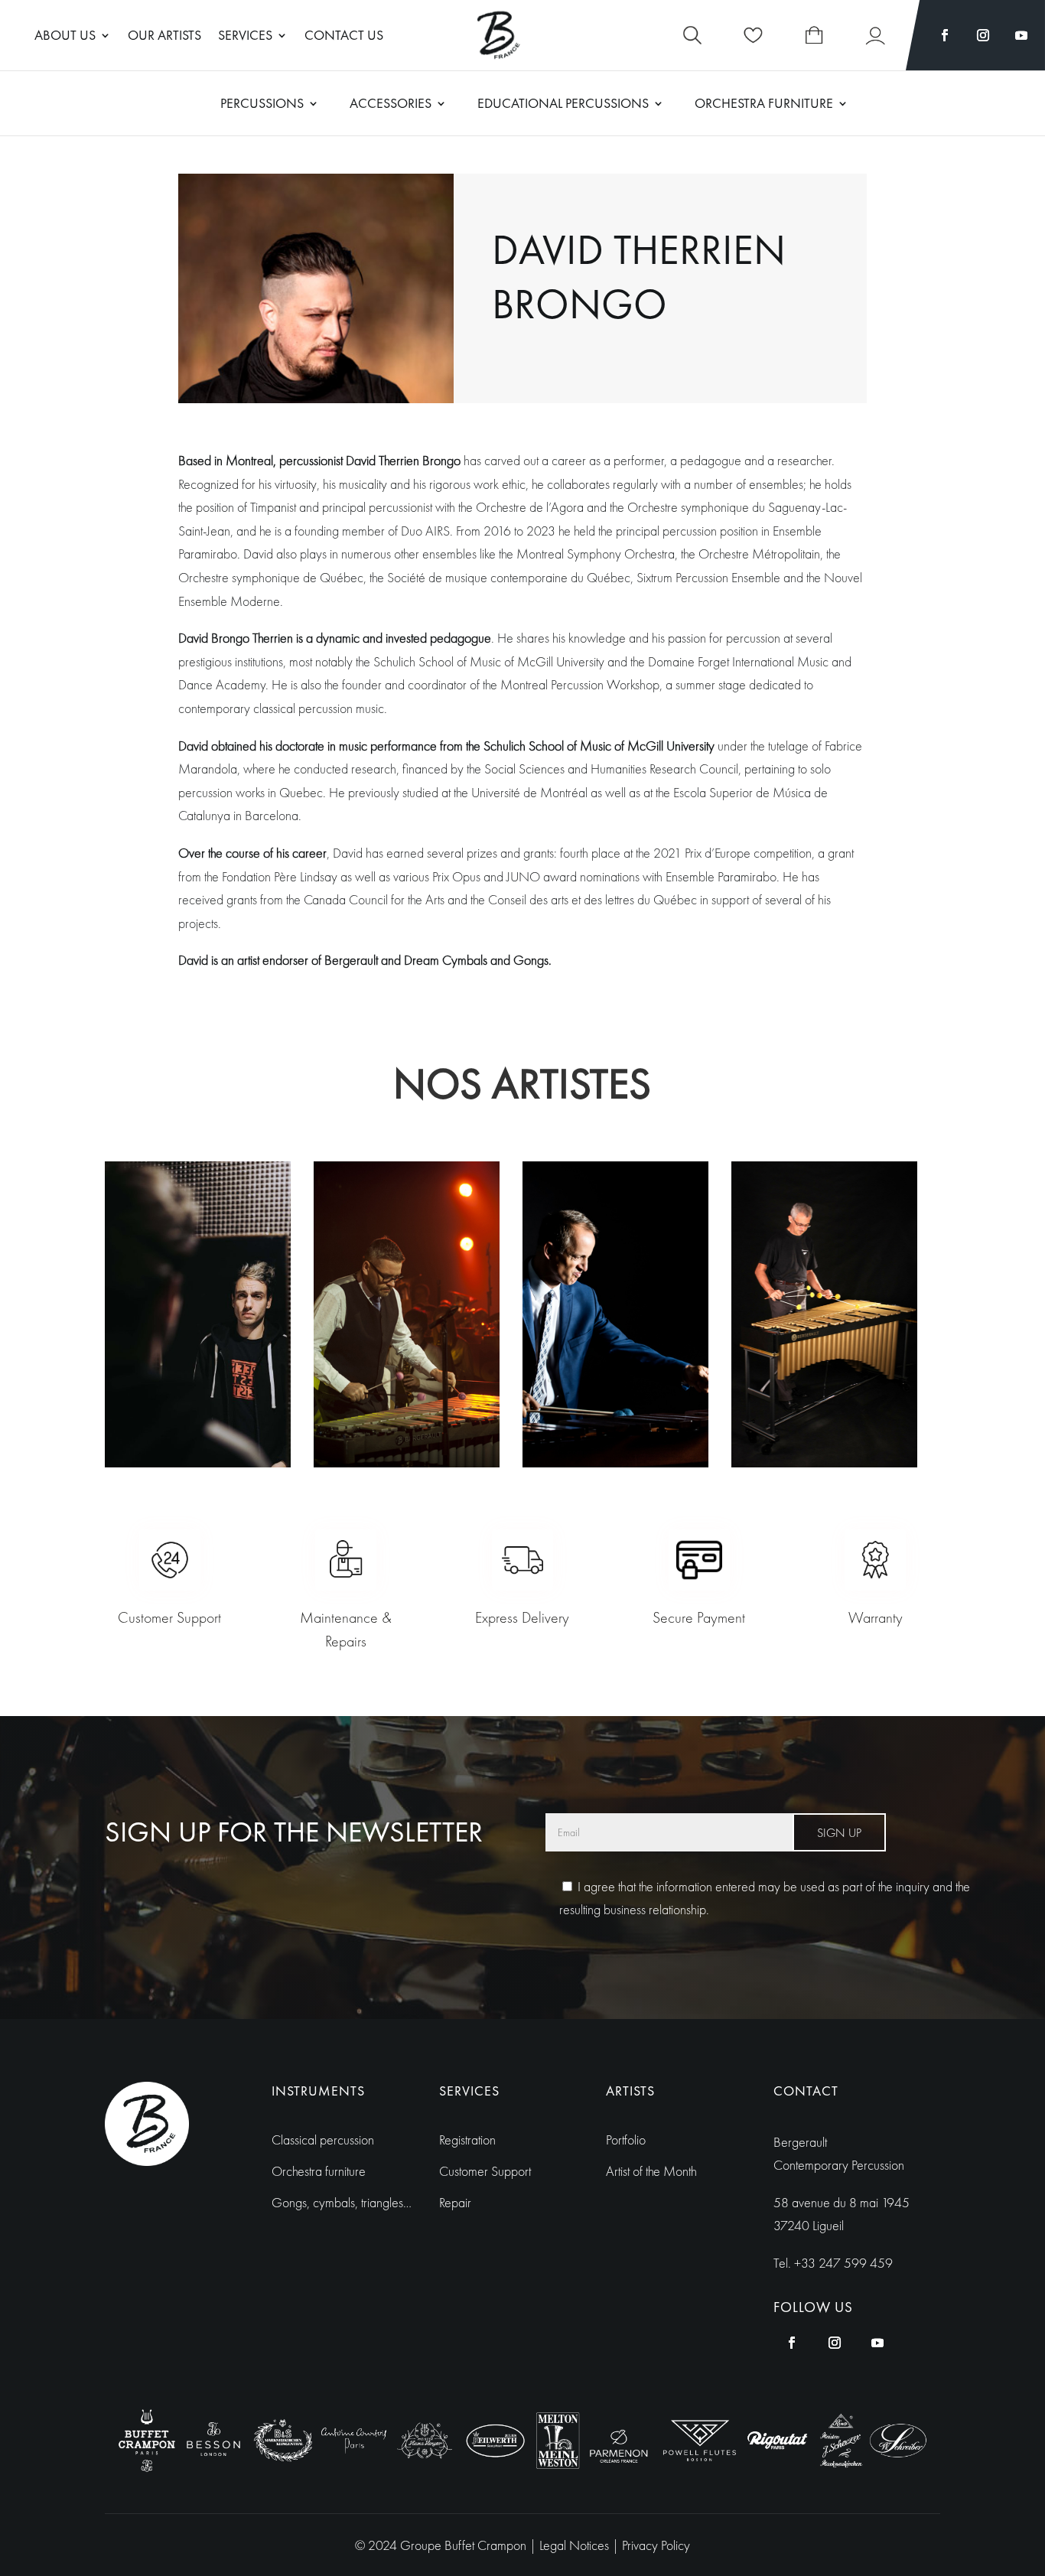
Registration (467, 2140)
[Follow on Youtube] (1021, 35)
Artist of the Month (651, 2171)
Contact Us (344, 37)
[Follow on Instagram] (983, 35)
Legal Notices (576, 2545)
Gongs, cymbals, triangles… (342, 2202)
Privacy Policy (656, 2545)
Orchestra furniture (319, 2171)
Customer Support (485, 2171)
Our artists (164, 37)
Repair (455, 2202)
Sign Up (839, 1833)
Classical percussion (323, 2140)
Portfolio (626, 2140)
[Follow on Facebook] (945, 35)
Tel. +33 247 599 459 (833, 2263)
